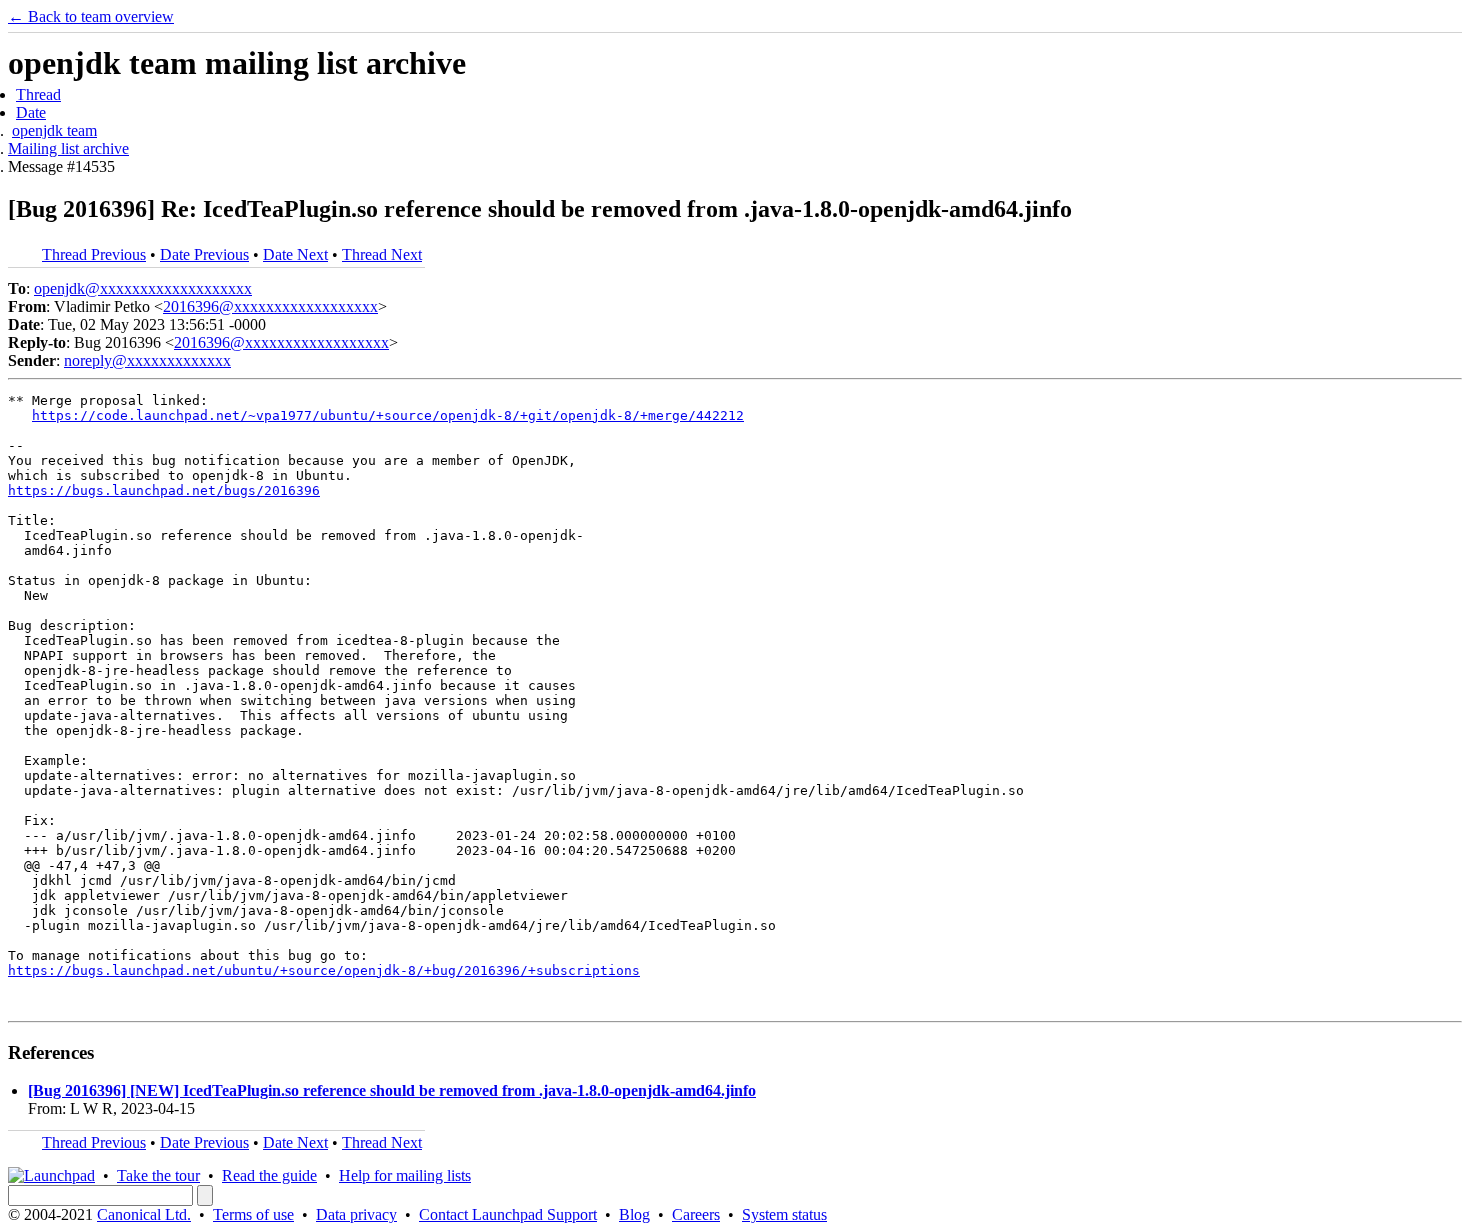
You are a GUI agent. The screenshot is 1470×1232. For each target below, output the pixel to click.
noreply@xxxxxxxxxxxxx (147, 360)
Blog (634, 1214)
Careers (696, 1214)
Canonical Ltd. (144, 1214)
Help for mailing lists (405, 1175)
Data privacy (356, 1214)
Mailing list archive (68, 148)
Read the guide (269, 1175)
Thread (38, 94)
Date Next (295, 254)
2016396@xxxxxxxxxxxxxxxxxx (270, 306)
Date (31, 112)
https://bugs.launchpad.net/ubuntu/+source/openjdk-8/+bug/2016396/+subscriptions (324, 970)
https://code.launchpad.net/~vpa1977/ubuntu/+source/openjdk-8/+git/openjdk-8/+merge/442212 (388, 415)
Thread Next (382, 254)
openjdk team (54, 130)
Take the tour (158, 1175)
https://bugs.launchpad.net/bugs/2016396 (164, 490)
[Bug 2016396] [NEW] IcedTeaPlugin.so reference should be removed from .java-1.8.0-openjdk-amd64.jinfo (392, 1090)
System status (784, 1214)
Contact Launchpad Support (508, 1214)
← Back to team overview (91, 16)
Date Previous (204, 254)
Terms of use (253, 1214)
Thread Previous (94, 254)
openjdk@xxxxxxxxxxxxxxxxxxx (143, 288)
